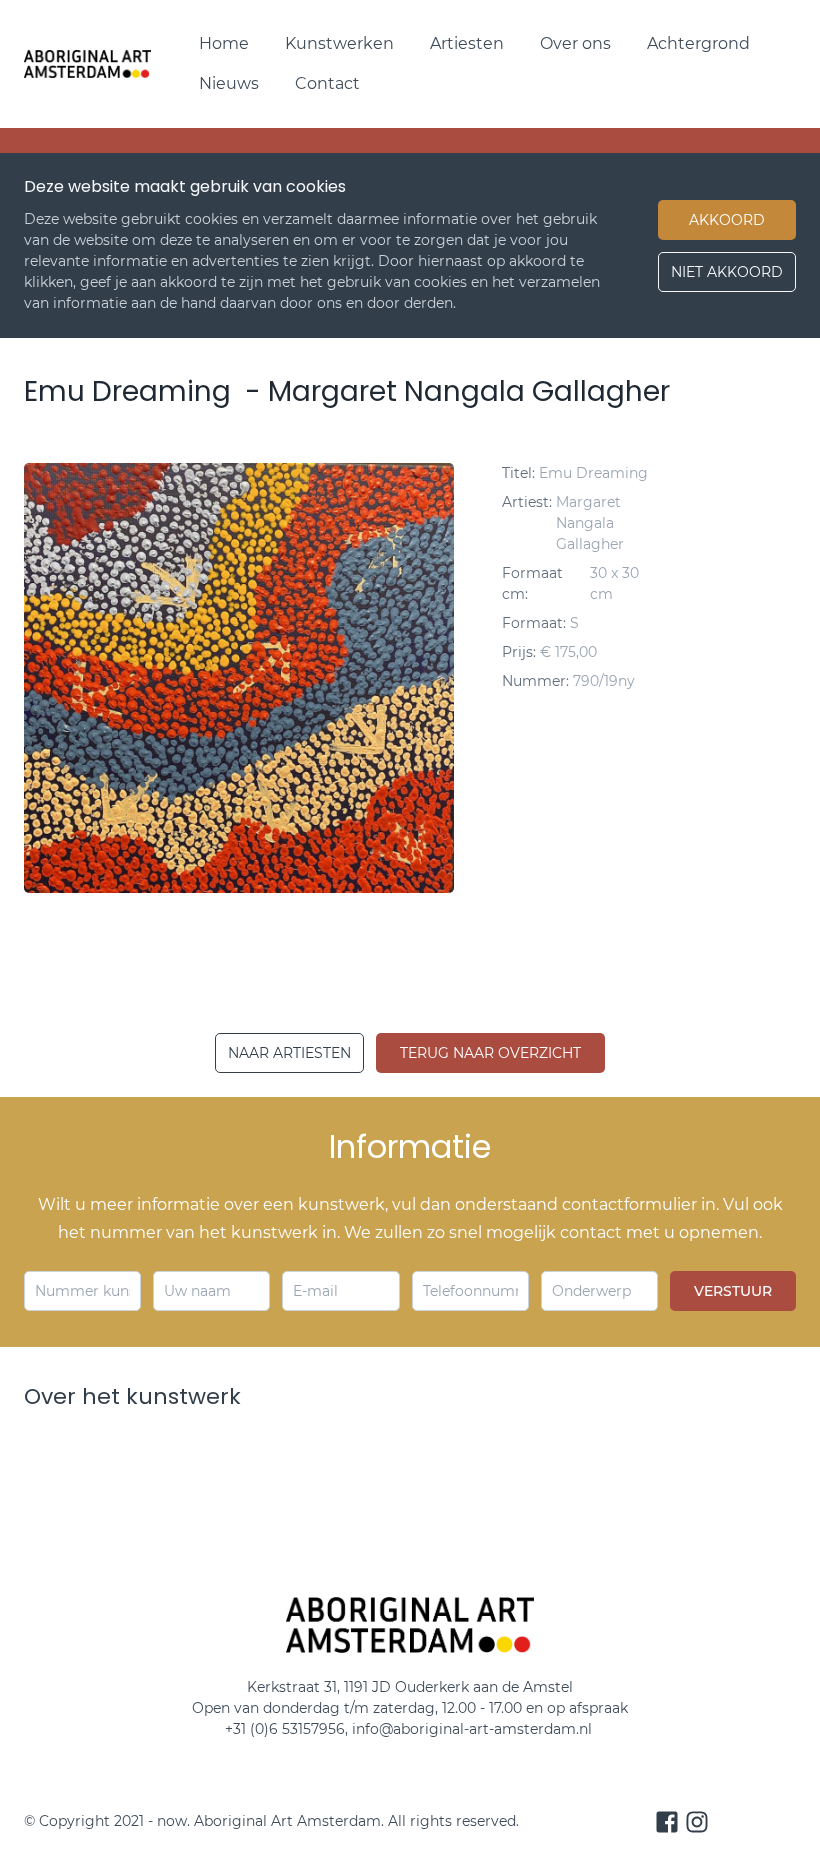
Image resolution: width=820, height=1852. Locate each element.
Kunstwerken (339, 43)
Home (224, 43)
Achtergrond (698, 43)
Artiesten (467, 43)
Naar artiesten (289, 1053)
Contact (327, 83)
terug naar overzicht (490, 1053)
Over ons (575, 43)
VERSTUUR (733, 1291)
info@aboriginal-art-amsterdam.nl (474, 1729)
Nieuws (229, 83)
